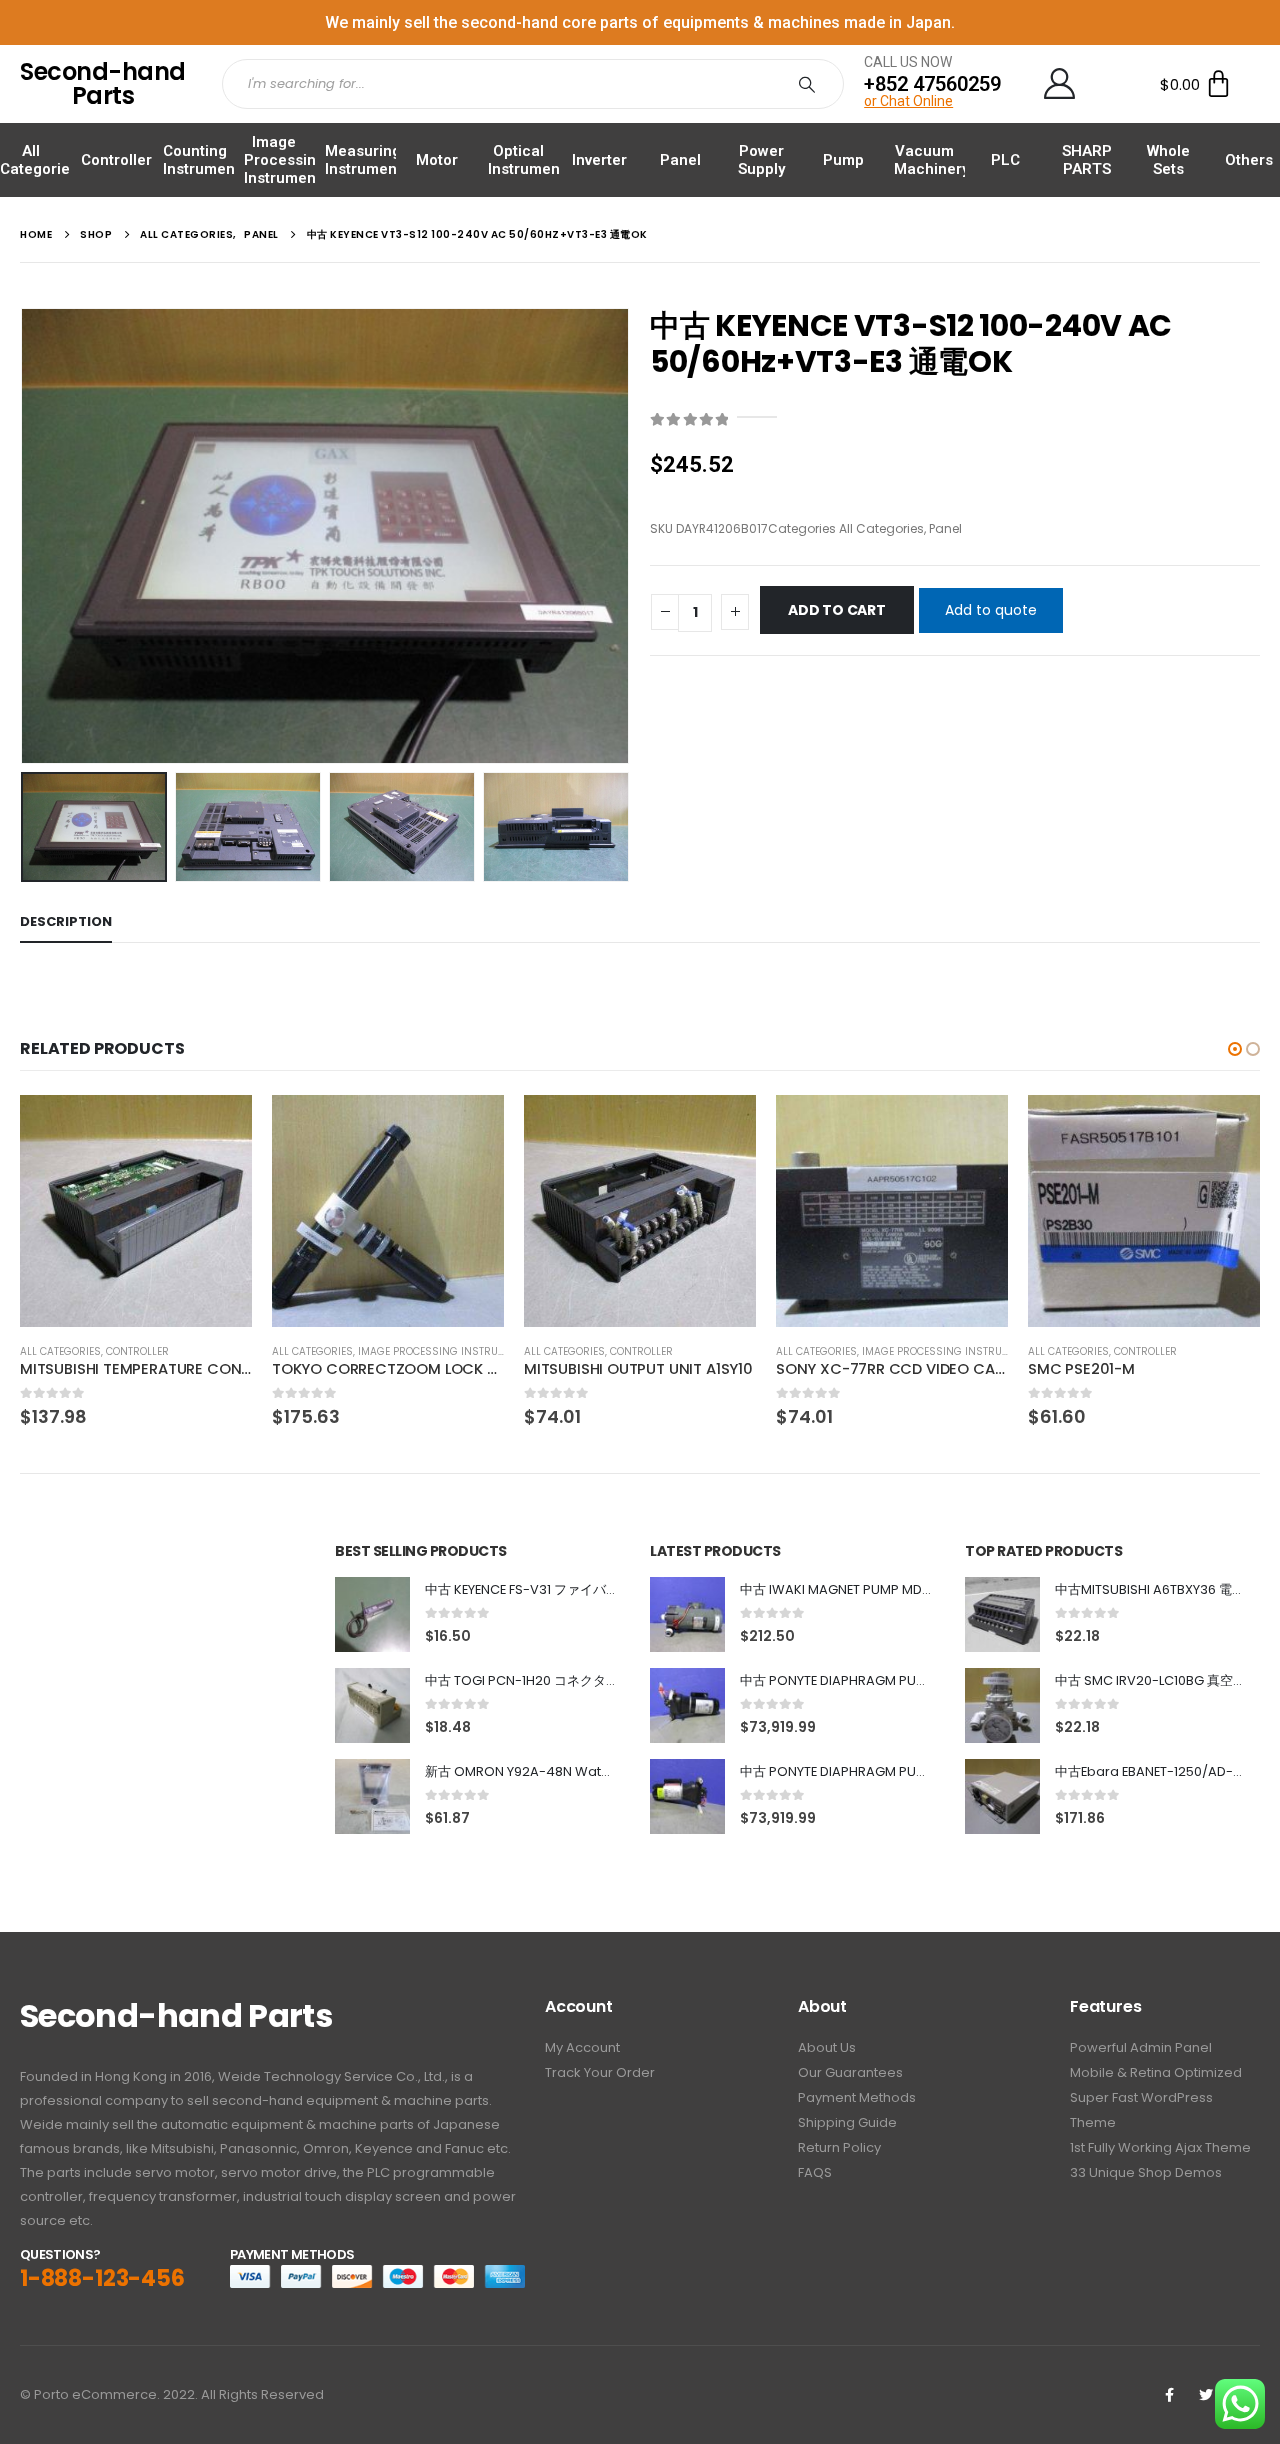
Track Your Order (600, 2072)
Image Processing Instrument (284, 160)
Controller (116, 160)
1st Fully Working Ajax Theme (1160, 2147)
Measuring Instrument (363, 160)
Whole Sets (1168, 160)
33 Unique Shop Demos (1146, 2172)
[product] (136, 1211)
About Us (827, 2047)
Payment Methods (857, 2097)
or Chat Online (908, 101)
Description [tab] (66, 921)
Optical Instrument (526, 160)
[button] (1235, 1049)
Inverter (599, 160)
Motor (437, 160)
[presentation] (25, 536)
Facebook (1169, 2395)
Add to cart (837, 610)
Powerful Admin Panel (1141, 2047)
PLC (1005, 160)
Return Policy (839, 2147)
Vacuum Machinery (931, 160)
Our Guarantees (850, 2072)
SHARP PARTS (1087, 160)
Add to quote (991, 610)
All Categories (39, 160)
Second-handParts (103, 83)
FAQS (815, 2172)
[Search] (811, 84)
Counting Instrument (201, 160)
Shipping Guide (847, 2122)
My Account (582, 2047)
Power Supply (761, 160)
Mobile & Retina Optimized (1156, 2072)
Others (1249, 160)
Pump (843, 160)
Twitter (1206, 2395)
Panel (680, 160)
